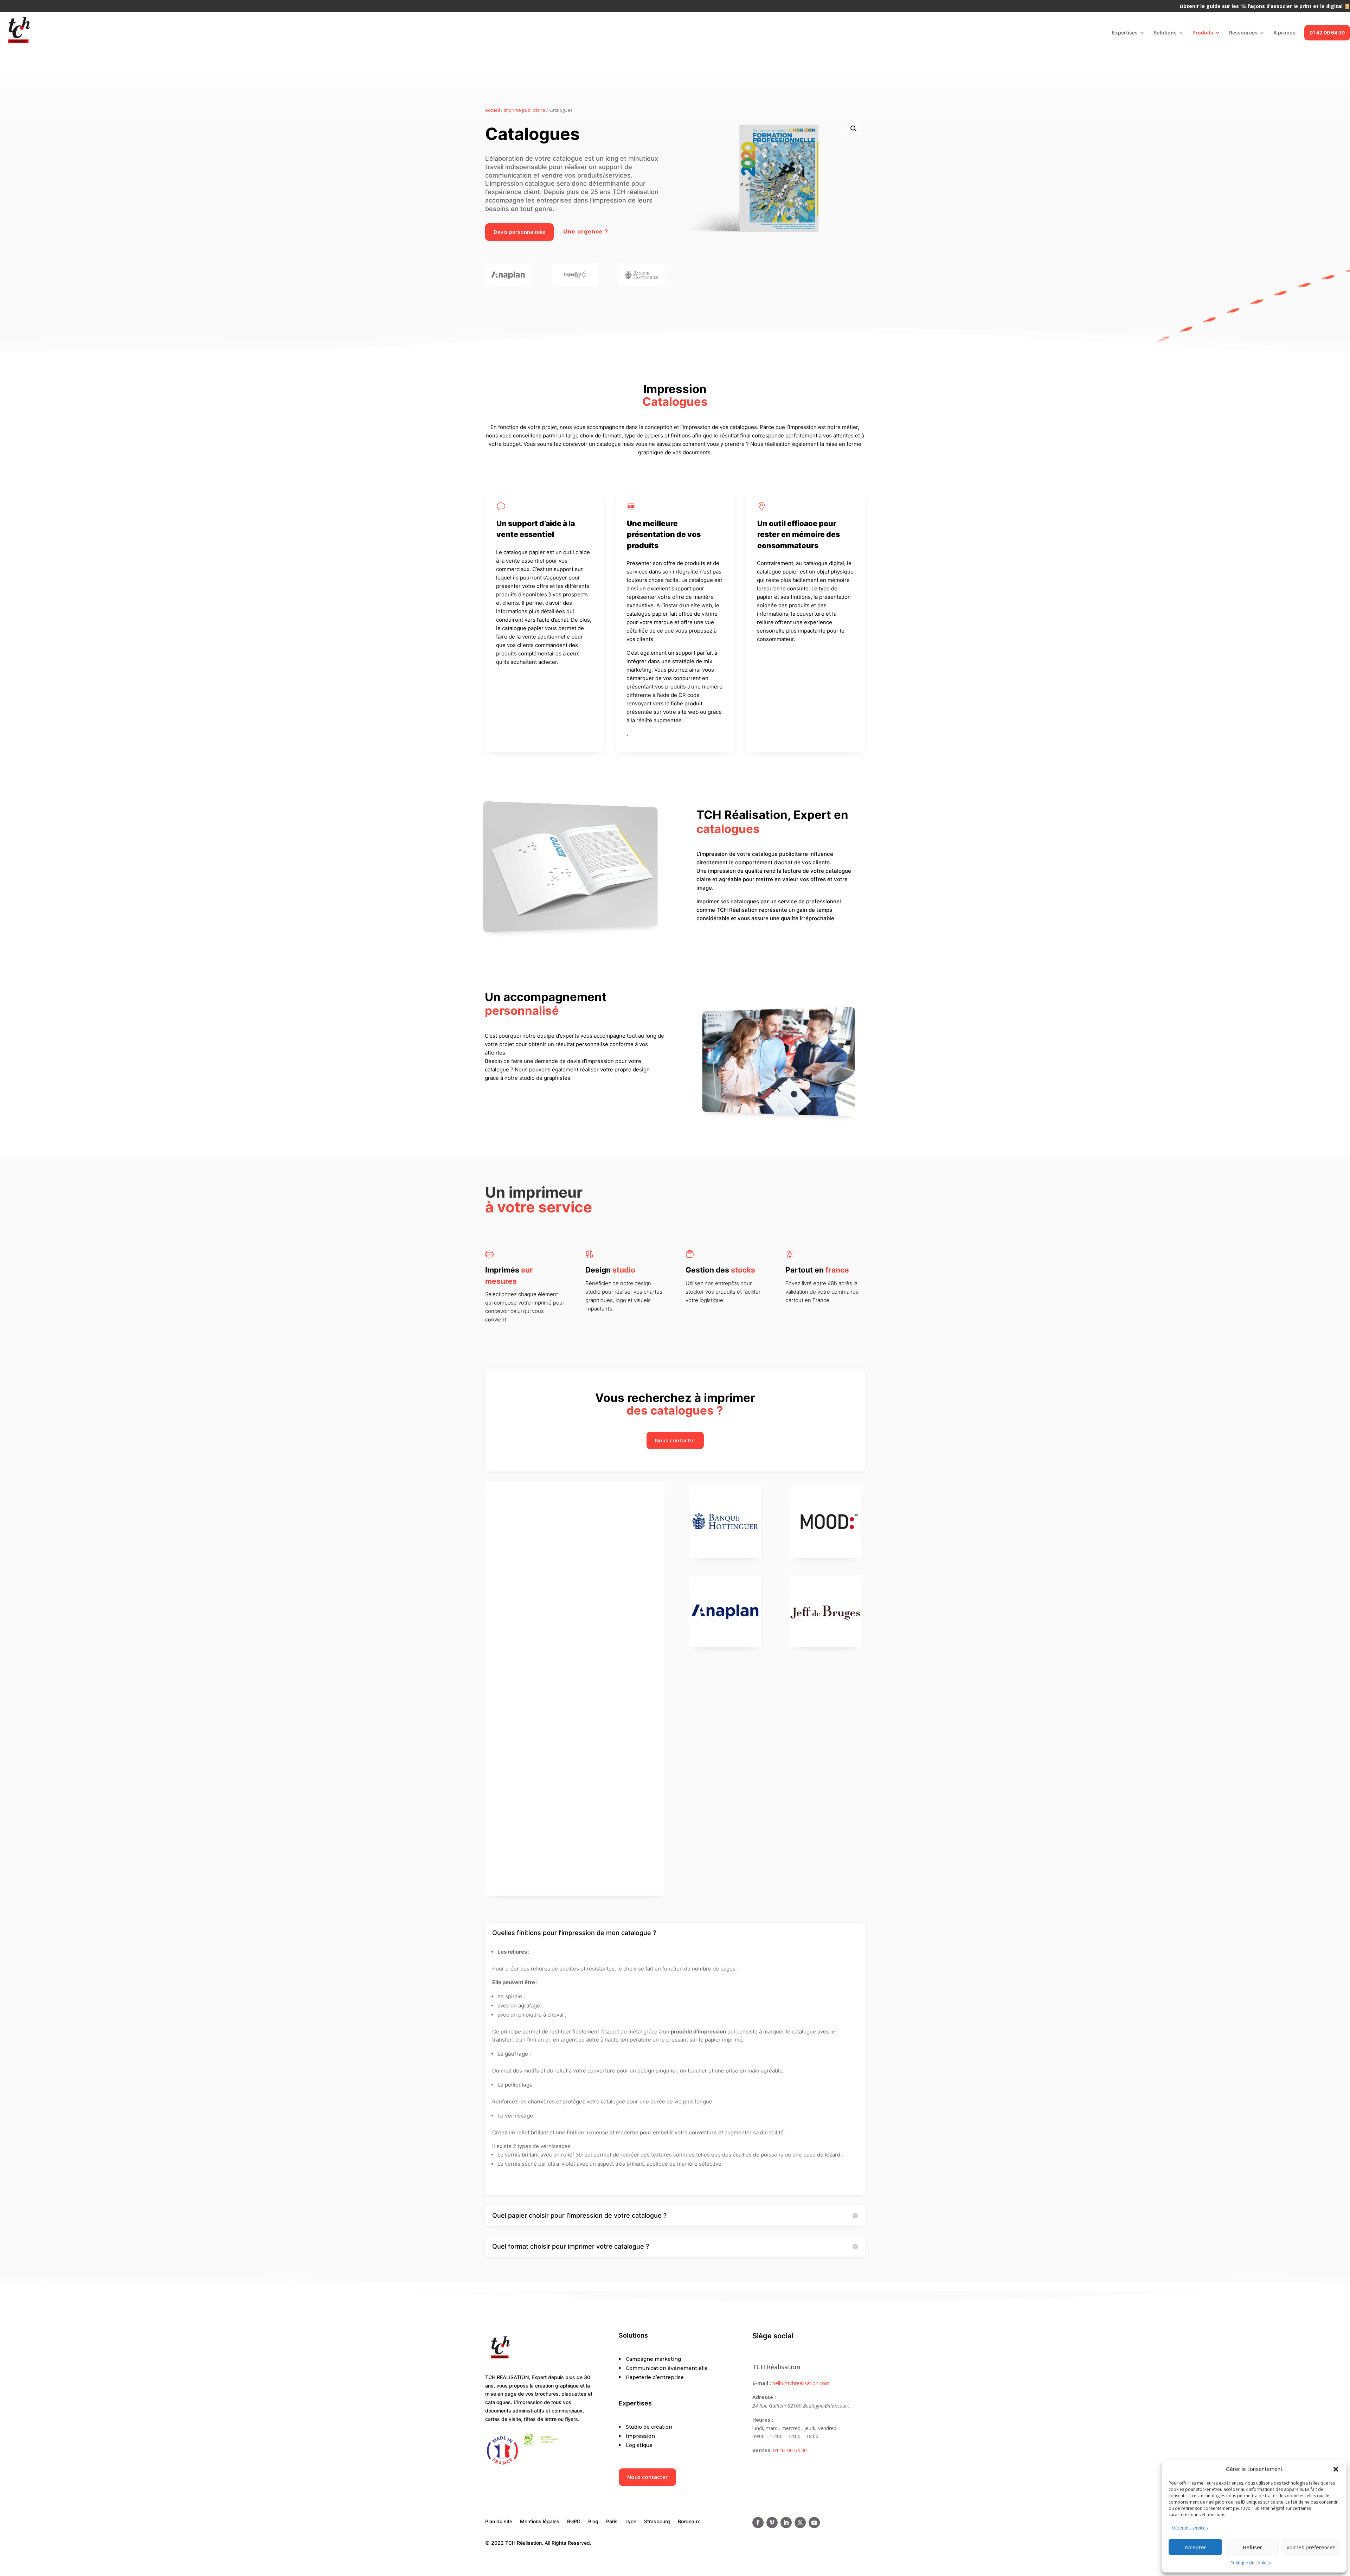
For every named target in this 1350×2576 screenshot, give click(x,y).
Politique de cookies (1251, 2563)
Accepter (1195, 2547)
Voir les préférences (1311, 2547)
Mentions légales (540, 2522)
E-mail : (762, 2383)
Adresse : (764, 2397)
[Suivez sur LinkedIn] (786, 2523)
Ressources (1243, 33)
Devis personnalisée (519, 232)
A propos (1284, 33)
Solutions (1165, 33)
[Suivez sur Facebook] (758, 2523)
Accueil (493, 110)
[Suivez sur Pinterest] (772, 2523)
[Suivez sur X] (800, 2523)
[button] (1336, 2469)
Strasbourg (657, 2522)
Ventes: (762, 2450)
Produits (1203, 33)
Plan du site (499, 2522)
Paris (612, 2522)
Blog (593, 2522)
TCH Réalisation (776, 2367)
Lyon (631, 2522)
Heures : (763, 2420)
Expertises (1125, 33)
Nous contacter (675, 1440)
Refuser (1252, 2547)
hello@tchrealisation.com (801, 2383)
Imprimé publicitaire (525, 110)
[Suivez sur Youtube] (814, 2523)
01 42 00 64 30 (1327, 33)
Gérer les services (1190, 2528)
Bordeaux (689, 2522)
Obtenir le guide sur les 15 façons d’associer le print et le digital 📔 (1265, 7)
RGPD (574, 2522)
